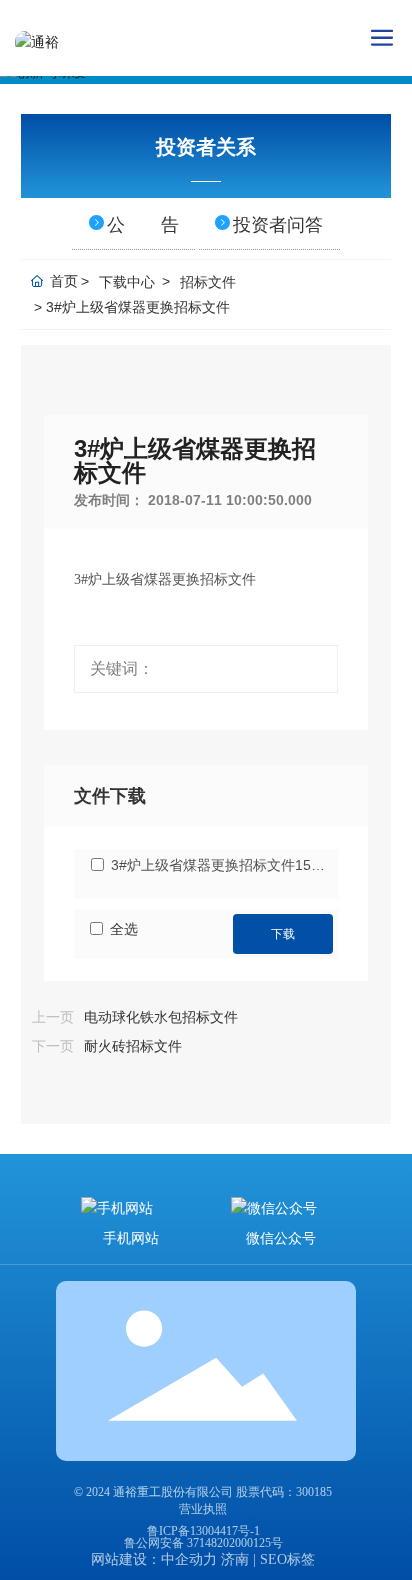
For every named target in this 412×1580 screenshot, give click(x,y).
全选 (124, 929)
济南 (235, 1559)
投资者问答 (278, 225)
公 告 (143, 225)
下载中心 (127, 282)
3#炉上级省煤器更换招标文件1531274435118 (222, 865)
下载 (283, 934)
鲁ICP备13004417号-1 (203, 1531)
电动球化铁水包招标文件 (161, 1017)
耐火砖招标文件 (133, 1046)
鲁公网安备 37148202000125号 (203, 1543)
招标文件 (208, 282)
